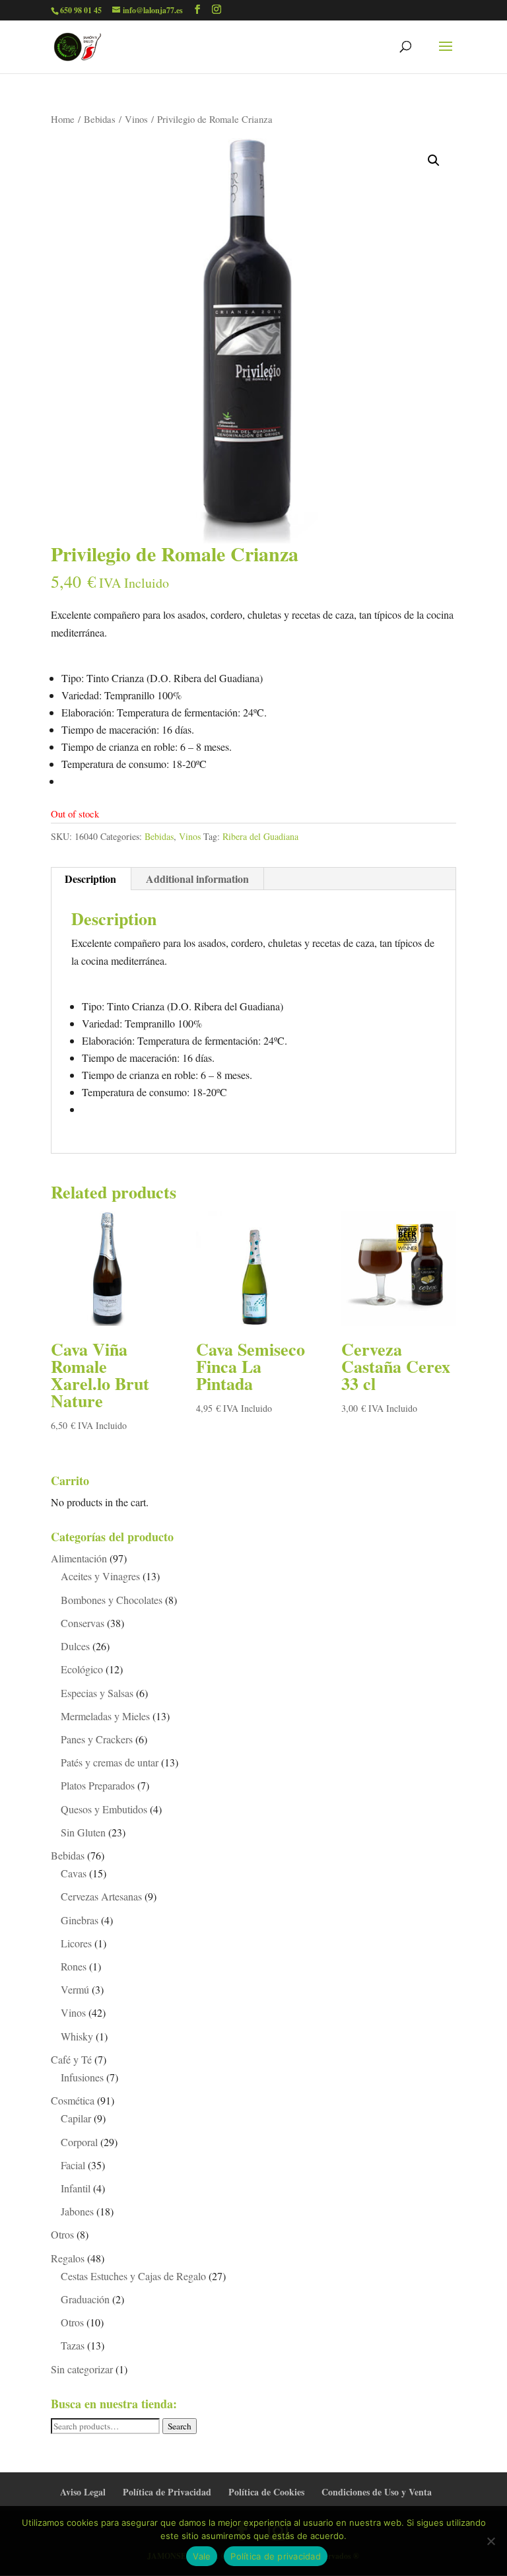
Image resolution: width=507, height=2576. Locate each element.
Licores (76, 1943)
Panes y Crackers (97, 1739)
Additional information (197, 879)
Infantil (76, 2188)
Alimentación (79, 1558)
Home (63, 119)
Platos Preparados (98, 1785)
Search (180, 2426)
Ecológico (82, 1669)
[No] (490, 2541)
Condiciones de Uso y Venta (377, 2492)
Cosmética (73, 2100)
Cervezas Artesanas (101, 1896)
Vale (202, 2556)
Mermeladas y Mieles (105, 1716)
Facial (73, 2165)
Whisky (77, 2036)
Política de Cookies (266, 2492)
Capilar (76, 2118)
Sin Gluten (83, 1832)
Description (90, 879)
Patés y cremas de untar (110, 1762)
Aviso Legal (83, 2492)
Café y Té (71, 2059)
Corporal (79, 2142)
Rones (74, 1966)
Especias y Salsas (97, 1693)
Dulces (75, 1646)
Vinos (136, 119)
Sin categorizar (82, 2369)
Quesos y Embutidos (104, 1809)
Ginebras (80, 1920)
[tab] (91, 879)
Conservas (83, 1623)
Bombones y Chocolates (112, 1600)
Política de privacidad (276, 2556)
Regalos (68, 2258)
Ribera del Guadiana (260, 836)
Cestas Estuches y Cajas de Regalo (133, 2276)
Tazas (73, 2345)
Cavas (74, 1873)
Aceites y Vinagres (100, 1576)
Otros (62, 2234)
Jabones (77, 2211)
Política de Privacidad (167, 2492)
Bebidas (100, 119)
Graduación (85, 2299)
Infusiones (82, 2077)
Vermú (75, 1989)
